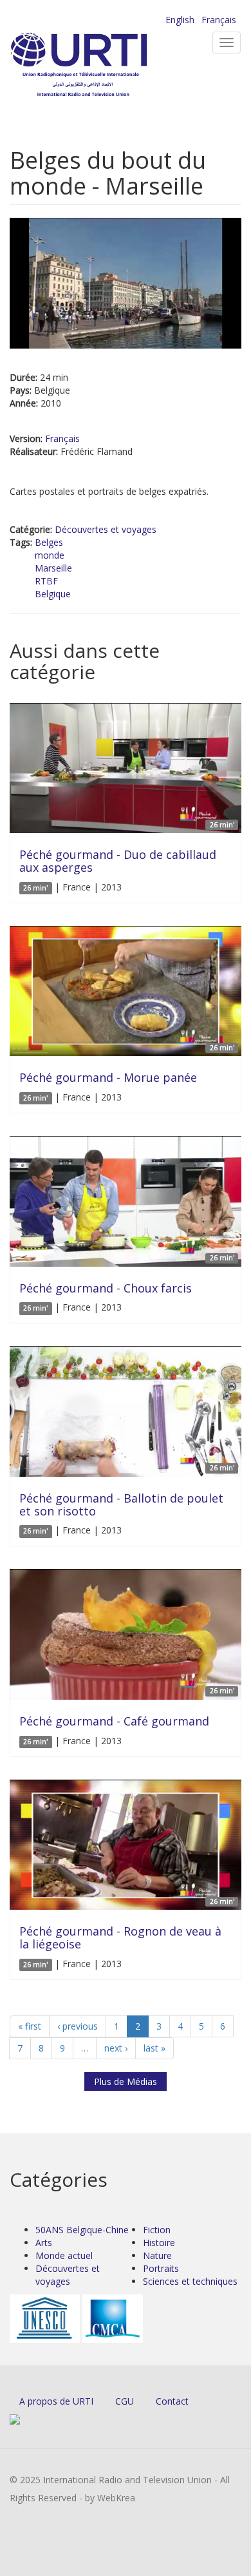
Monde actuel (64, 2255)
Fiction (157, 2230)
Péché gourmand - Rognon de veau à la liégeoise (120, 1937)
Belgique (53, 594)
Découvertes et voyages (106, 529)
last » (154, 2048)
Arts (44, 2243)
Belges (49, 542)
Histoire (159, 2243)
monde (50, 555)
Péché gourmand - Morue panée (108, 1077)
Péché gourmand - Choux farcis (106, 1288)
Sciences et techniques (190, 2281)
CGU (125, 2401)
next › (116, 2048)
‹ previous (78, 2026)
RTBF (46, 581)
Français (219, 20)
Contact (172, 2401)
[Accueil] (100, 65)
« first (30, 2026)
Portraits (161, 2268)
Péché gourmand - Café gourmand (114, 1721)
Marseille (53, 568)
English (180, 20)
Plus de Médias (126, 2081)
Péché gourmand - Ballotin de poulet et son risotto (121, 1504)
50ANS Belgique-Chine (82, 2230)
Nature (157, 2255)
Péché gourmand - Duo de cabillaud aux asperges (118, 861)
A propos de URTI (56, 2401)
